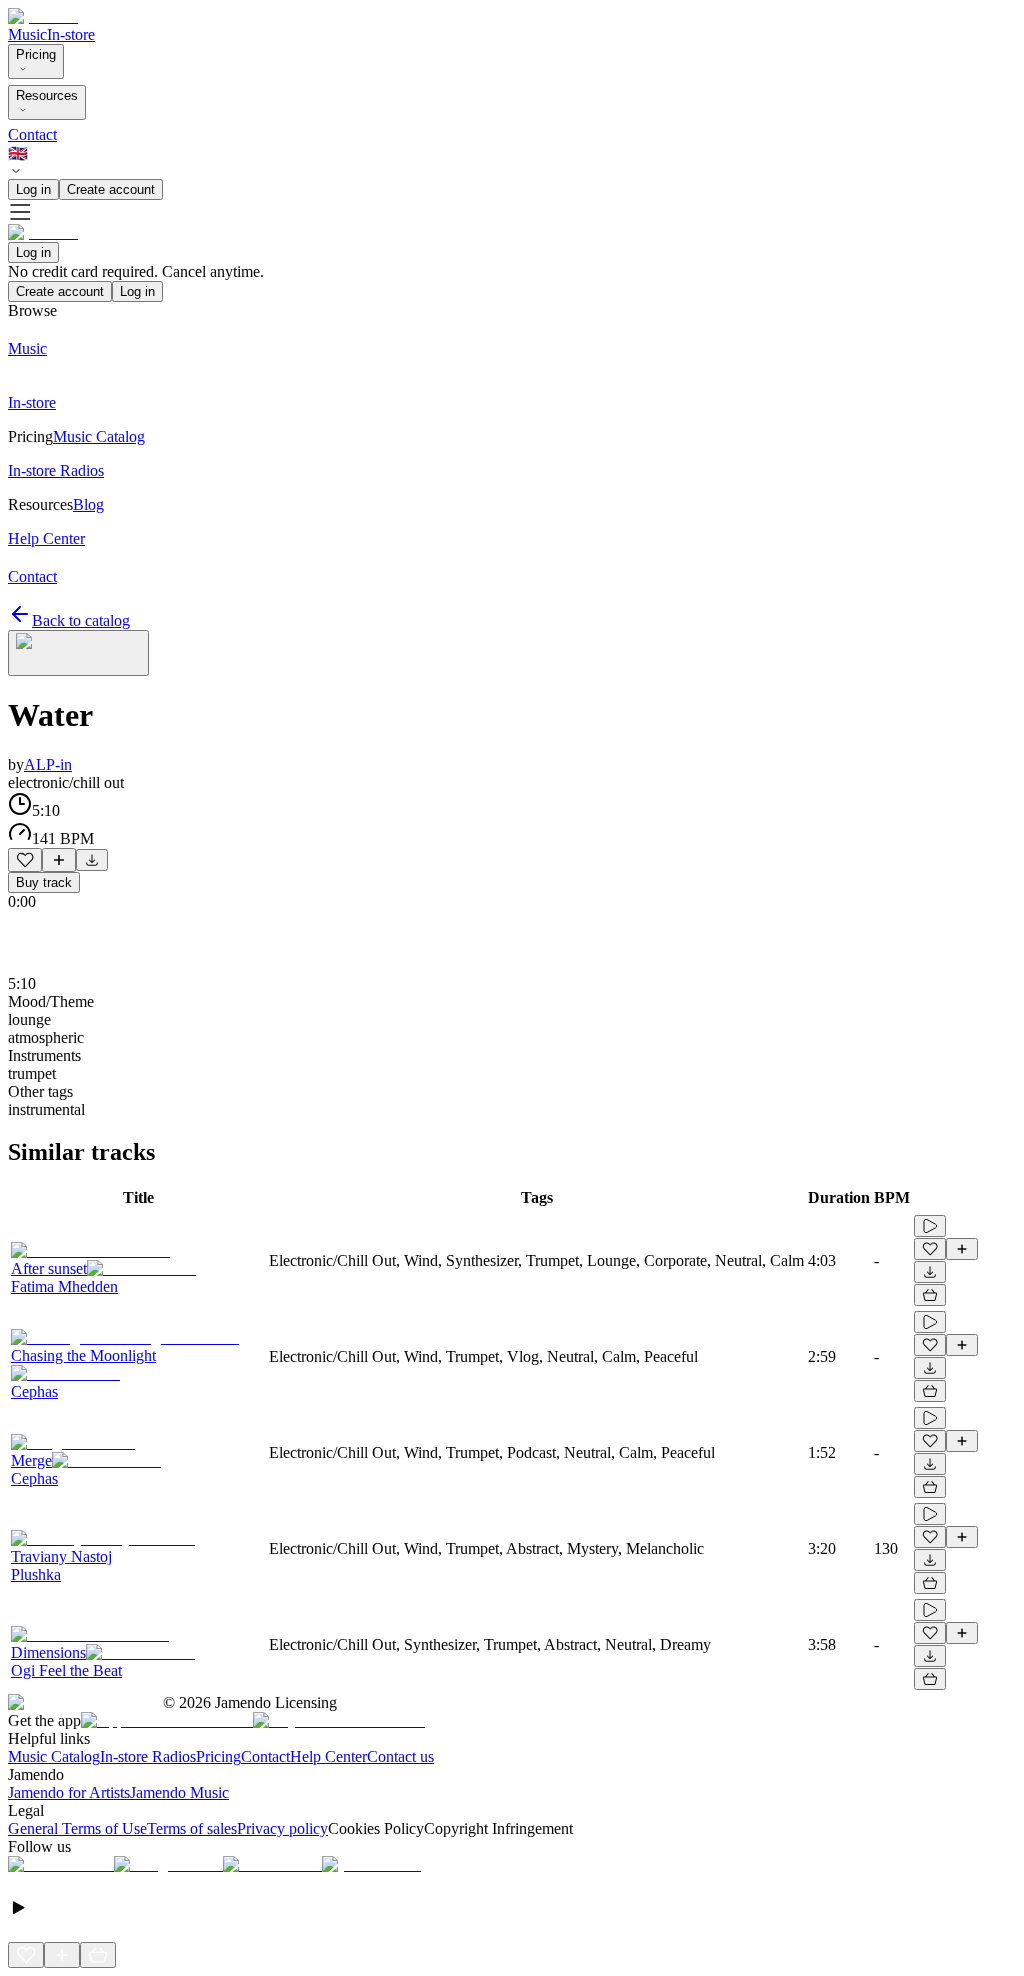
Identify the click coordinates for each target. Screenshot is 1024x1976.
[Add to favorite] (25, 860)
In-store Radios (148, 1756)
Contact (32, 134)
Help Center (328, 1756)
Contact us (400, 1756)
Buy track (44, 882)
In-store (71, 34)
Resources (47, 95)
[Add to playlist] (59, 860)
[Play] (78, 653)
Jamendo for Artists (69, 1792)
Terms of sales (192, 1828)
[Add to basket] (930, 1295)
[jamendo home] (43, 16)
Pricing (36, 54)
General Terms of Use (77, 1828)
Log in (33, 189)
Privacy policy (282, 1828)
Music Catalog (54, 1756)
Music (27, 34)
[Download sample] (92, 860)
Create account (111, 189)
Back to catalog (81, 620)
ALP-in (48, 764)
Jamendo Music (179, 1792)
